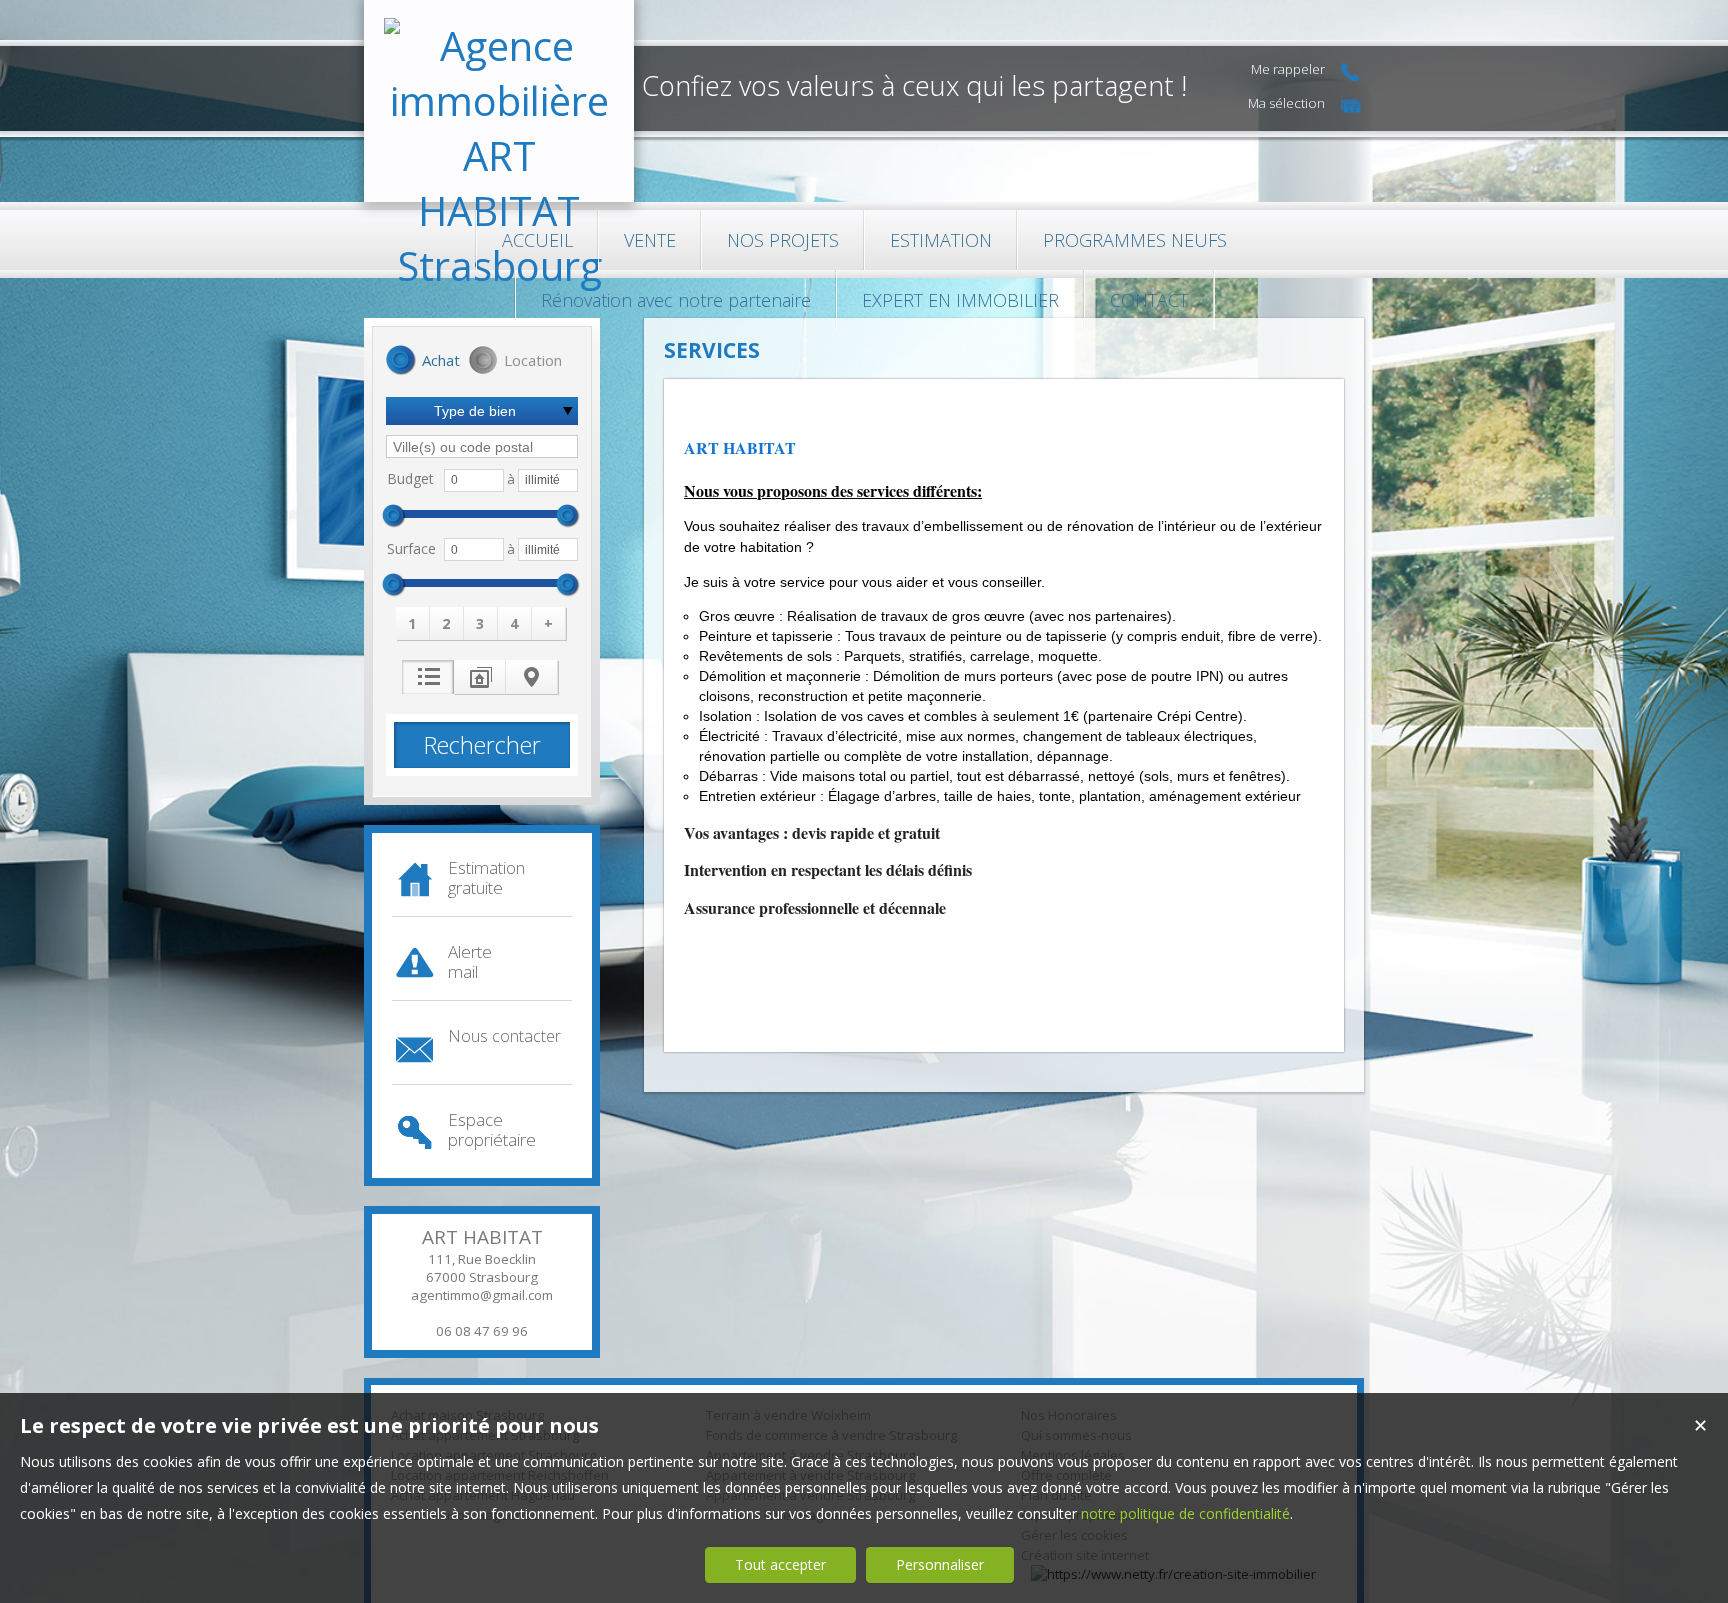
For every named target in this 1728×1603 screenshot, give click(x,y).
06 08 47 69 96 (482, 1331)
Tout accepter (780, 1564)
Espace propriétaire (492, 1129)
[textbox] (482, 446)
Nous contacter (504, 1036)
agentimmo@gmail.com (482, 1295)
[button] (423, 362)
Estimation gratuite (486, 877)
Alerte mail (470, 961)
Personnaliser (940, 1564)
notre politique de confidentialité (1185, 1513)
